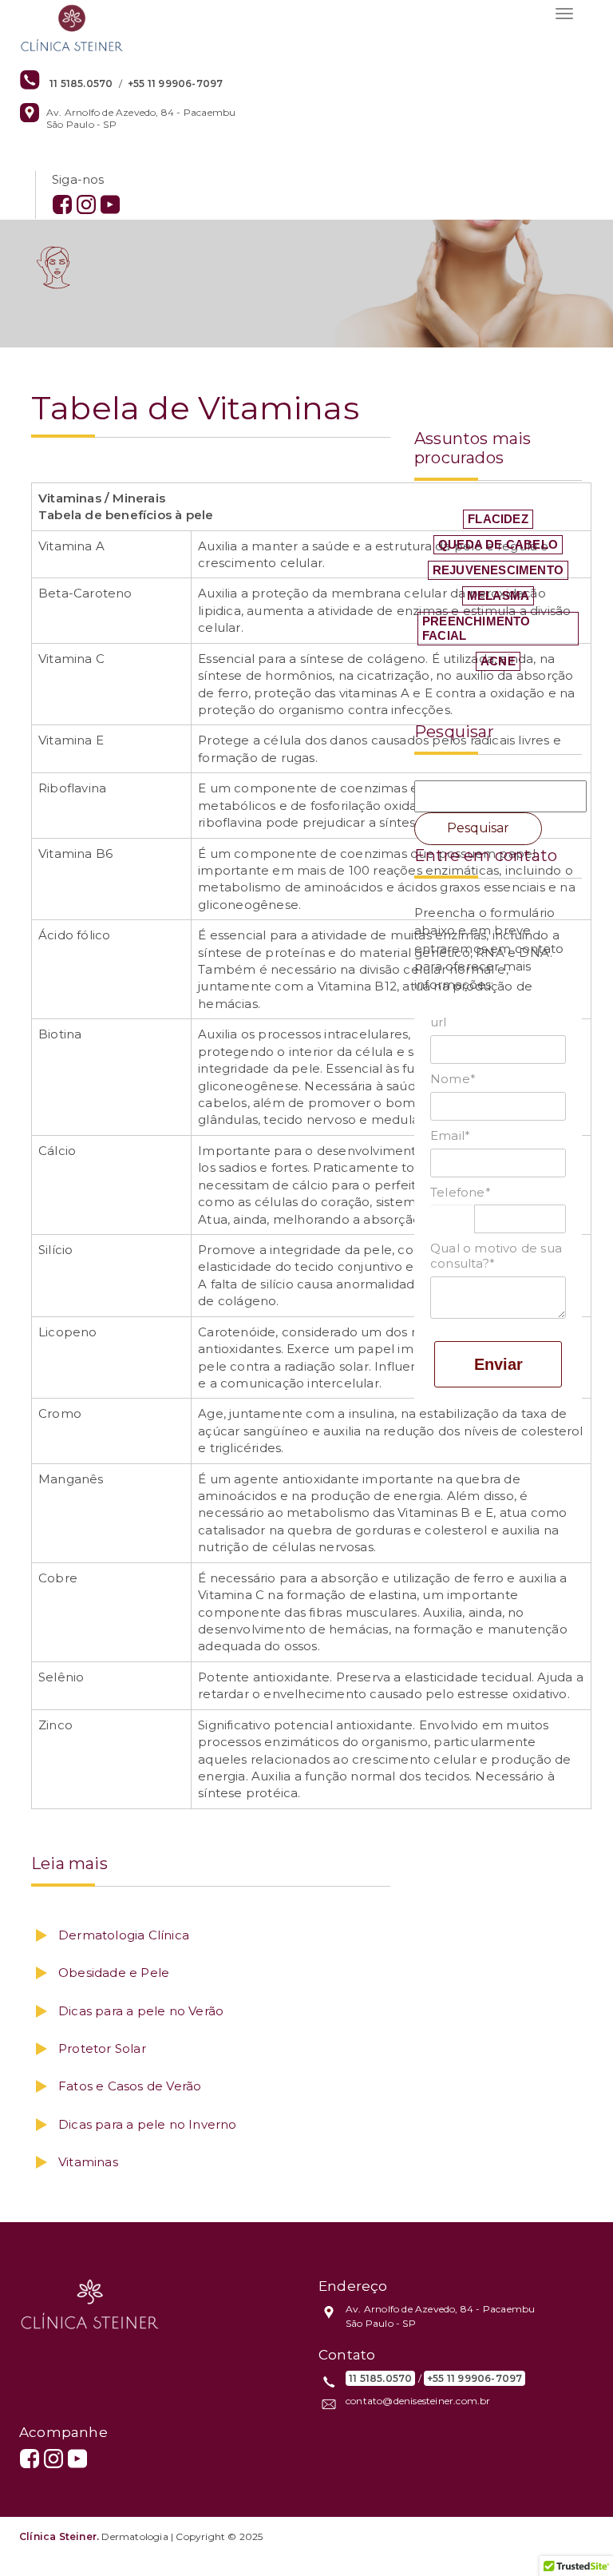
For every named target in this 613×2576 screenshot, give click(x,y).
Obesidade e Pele (114, 1973)
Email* (450, 1136)
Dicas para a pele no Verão (141, 2011)
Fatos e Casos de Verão (130, 2086)
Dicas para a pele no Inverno (148, 2124)
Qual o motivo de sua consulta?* (496, 1256)
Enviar (498, 1364)
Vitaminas (88, 2162)
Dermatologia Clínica (124, 1935)
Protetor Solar (102, 2048)
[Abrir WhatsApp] (573, 2536)
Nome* (453, 1079)
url (439, 1022)
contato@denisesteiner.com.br (418, 2401)
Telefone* (461, 1193)
